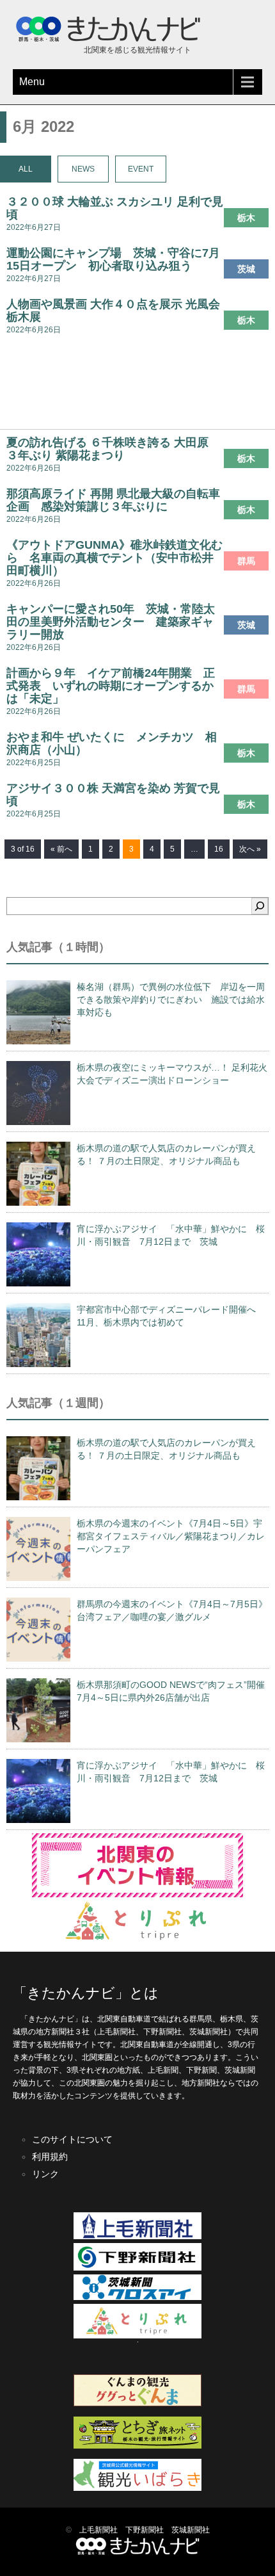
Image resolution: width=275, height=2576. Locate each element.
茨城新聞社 (191, 2530)
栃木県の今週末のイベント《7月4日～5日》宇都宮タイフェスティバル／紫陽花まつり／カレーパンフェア (171, 1536)
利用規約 (50, 2157)
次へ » (250, 849)
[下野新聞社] (137, 2268)
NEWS (83, 169)
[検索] (260, 906)
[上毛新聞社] (137, 2237)
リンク (45, 2174)
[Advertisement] (137, 386)
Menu (32, 82)
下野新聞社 (145, 2530)
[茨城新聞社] (137, 2297)
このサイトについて (72, 2139)
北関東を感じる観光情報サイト (137, 50)
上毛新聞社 (98, 2530)
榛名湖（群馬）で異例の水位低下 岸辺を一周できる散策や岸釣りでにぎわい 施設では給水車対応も (171, 1000)
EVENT (141, 169)
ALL (26, 169)
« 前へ (61, 849)
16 (219, 849)
